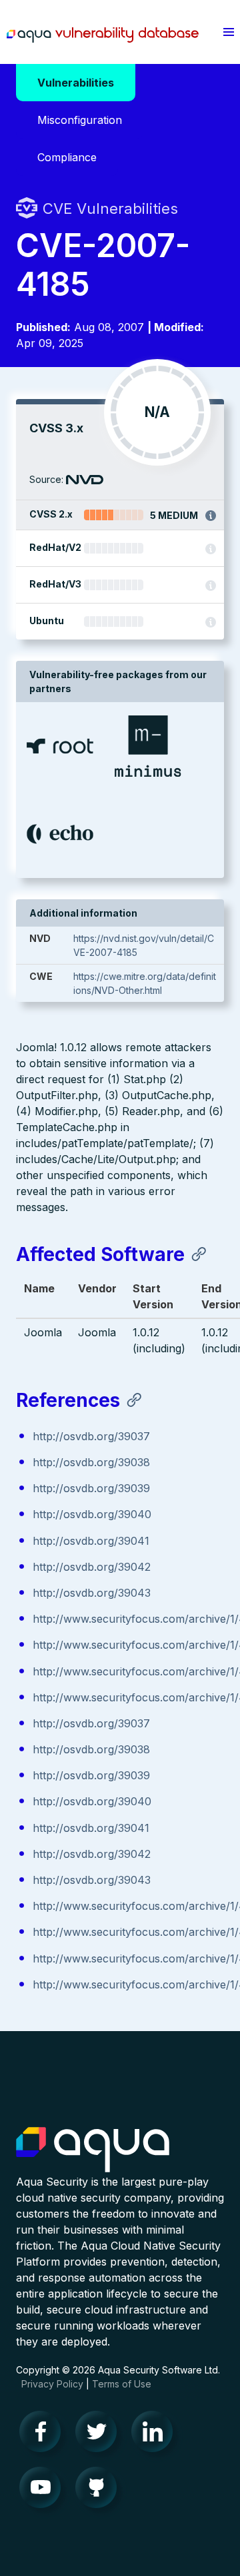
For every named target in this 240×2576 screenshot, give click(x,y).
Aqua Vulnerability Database (103, 35)
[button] (229, 32)
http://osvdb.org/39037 (91, 1436)
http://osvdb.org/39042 (92, 1567)
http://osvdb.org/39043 (92, 1593)
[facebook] (44, 2435)
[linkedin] (156, 2435)
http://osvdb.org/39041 (91, 1541)
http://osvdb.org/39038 (91, 1462)
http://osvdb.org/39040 (92, 1514)
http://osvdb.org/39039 (91, 1488)
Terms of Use (122, 2384)
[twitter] (100, 2435)
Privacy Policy (52, 2384)
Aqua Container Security (93, 2150)
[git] (100, 2491)
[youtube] (44, 2491)
